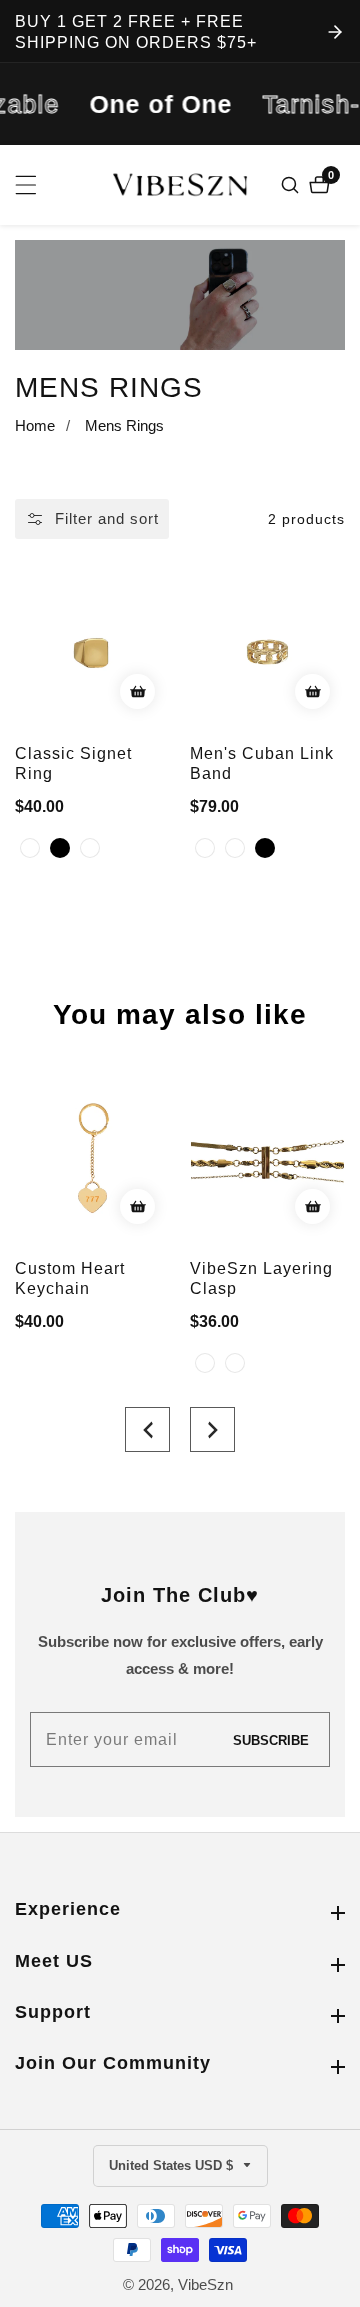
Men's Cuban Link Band (262, 764)
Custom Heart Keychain (70, 1279)
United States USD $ (173, 2165)
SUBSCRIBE (271, 1739)
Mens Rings (124, 425)
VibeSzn (205, 2284)
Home (35, 425)
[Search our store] (292, 185)
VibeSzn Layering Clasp (261, 1279)
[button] (147, 1429)
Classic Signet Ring (73, 764)
